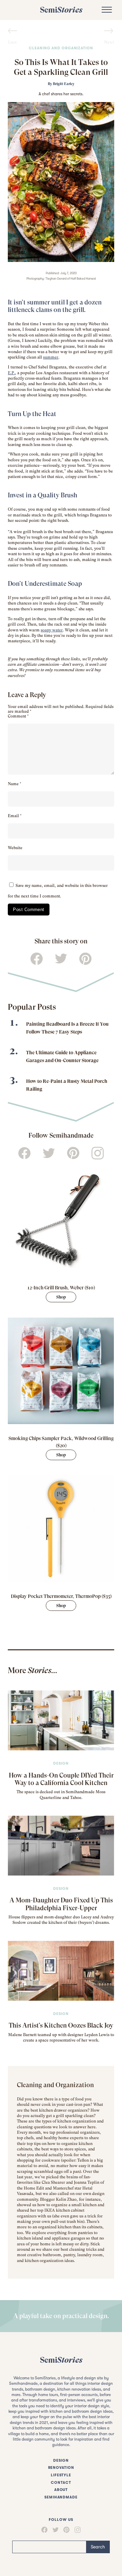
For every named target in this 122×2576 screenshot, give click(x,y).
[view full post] (61, 1720)
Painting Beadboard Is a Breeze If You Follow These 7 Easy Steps (67, 1028)
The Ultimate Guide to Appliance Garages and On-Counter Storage (62, 1056)
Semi (61, 10)
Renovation (61, 2468)
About (61, 2490)
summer (51, 357)
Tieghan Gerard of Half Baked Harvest (71, 279)
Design (61, 1763)
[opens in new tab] (61, 1220)
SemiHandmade (61, 2497)
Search (98, 2547)
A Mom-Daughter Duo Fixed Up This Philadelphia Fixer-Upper (61, 1904)
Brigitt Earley (64, 84)
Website (15, 848)
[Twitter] (56, 2530)
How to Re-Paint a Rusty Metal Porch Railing (67, 1085)
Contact (61, 2483)
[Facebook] (44, 2530)
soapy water (52, 630)
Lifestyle (61, 2475)
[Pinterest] (66, 2530)
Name (15, 784)
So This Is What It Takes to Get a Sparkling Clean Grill (61, 67)
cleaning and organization (61, 48)
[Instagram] (77, 2530)
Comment (18, 716)
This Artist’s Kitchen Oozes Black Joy (61, 2025)
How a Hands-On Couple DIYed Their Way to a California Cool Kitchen (61, 1779)
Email (15, 816)
